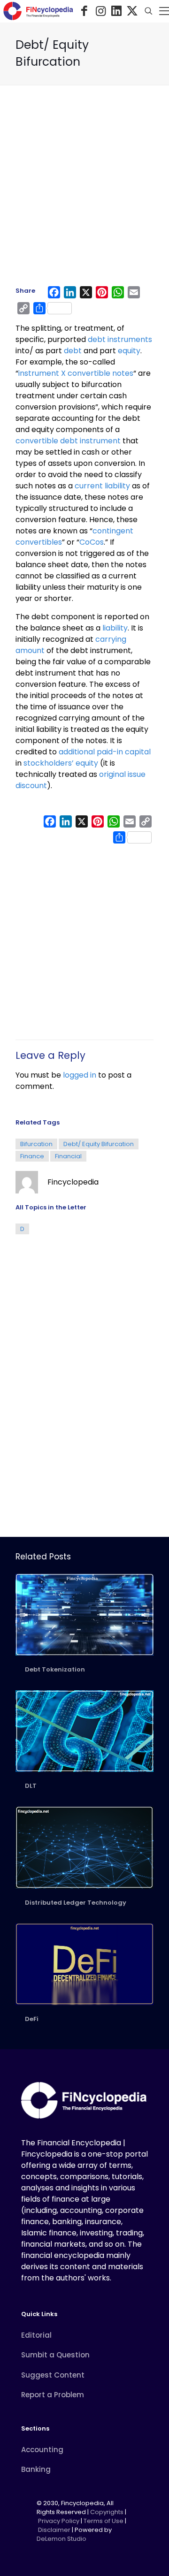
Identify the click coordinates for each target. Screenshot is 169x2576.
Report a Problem (53, 2395)
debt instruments (120, 339)
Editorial (36, 2335)
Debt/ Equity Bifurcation (99, 1144)
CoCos (92, 542)
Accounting (42, 2450)
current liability (102, 486)
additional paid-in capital (105, 752)
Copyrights (108, 2512)
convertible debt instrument (69, 441)
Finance (32, 1156)
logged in (80, 1075)
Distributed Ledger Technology (76, 1903)
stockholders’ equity (61, 763)
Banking (36, 2469)
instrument (76, 373)
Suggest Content (53, 2375)
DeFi (32, 2019)
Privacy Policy (59, 2521)
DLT (31, 1786)
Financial (68, 1156)
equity (129, 351)
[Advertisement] (84, 190)
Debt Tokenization (55, 1669)
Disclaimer (54, 2530)
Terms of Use (104, 2521)
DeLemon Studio (61, 2539)
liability (115, 628)
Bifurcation (36, 1144)
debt (73, 351)
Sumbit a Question (55, 2355)
